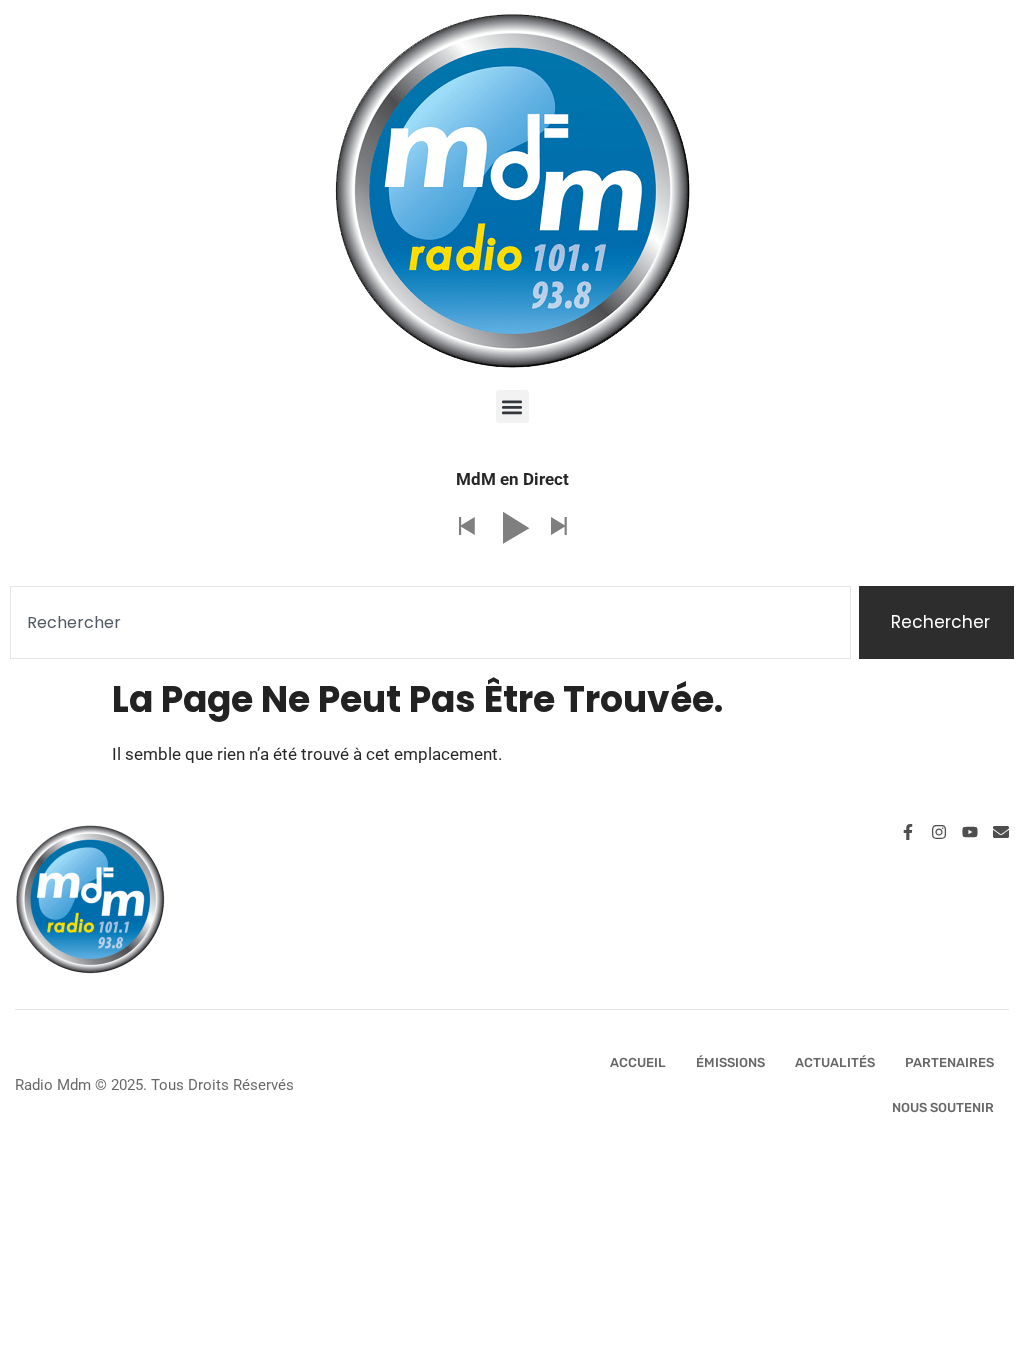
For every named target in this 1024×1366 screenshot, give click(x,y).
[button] (512, 406)
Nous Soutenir (943, 1107)
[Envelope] (1001, 832)
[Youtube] (970, 832)
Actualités (835, 1062)
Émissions (730, 1062)
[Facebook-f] (908, 832)
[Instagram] (939, 832)
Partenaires (949, 1062)
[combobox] (430, 623)
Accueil (638, 1062)
